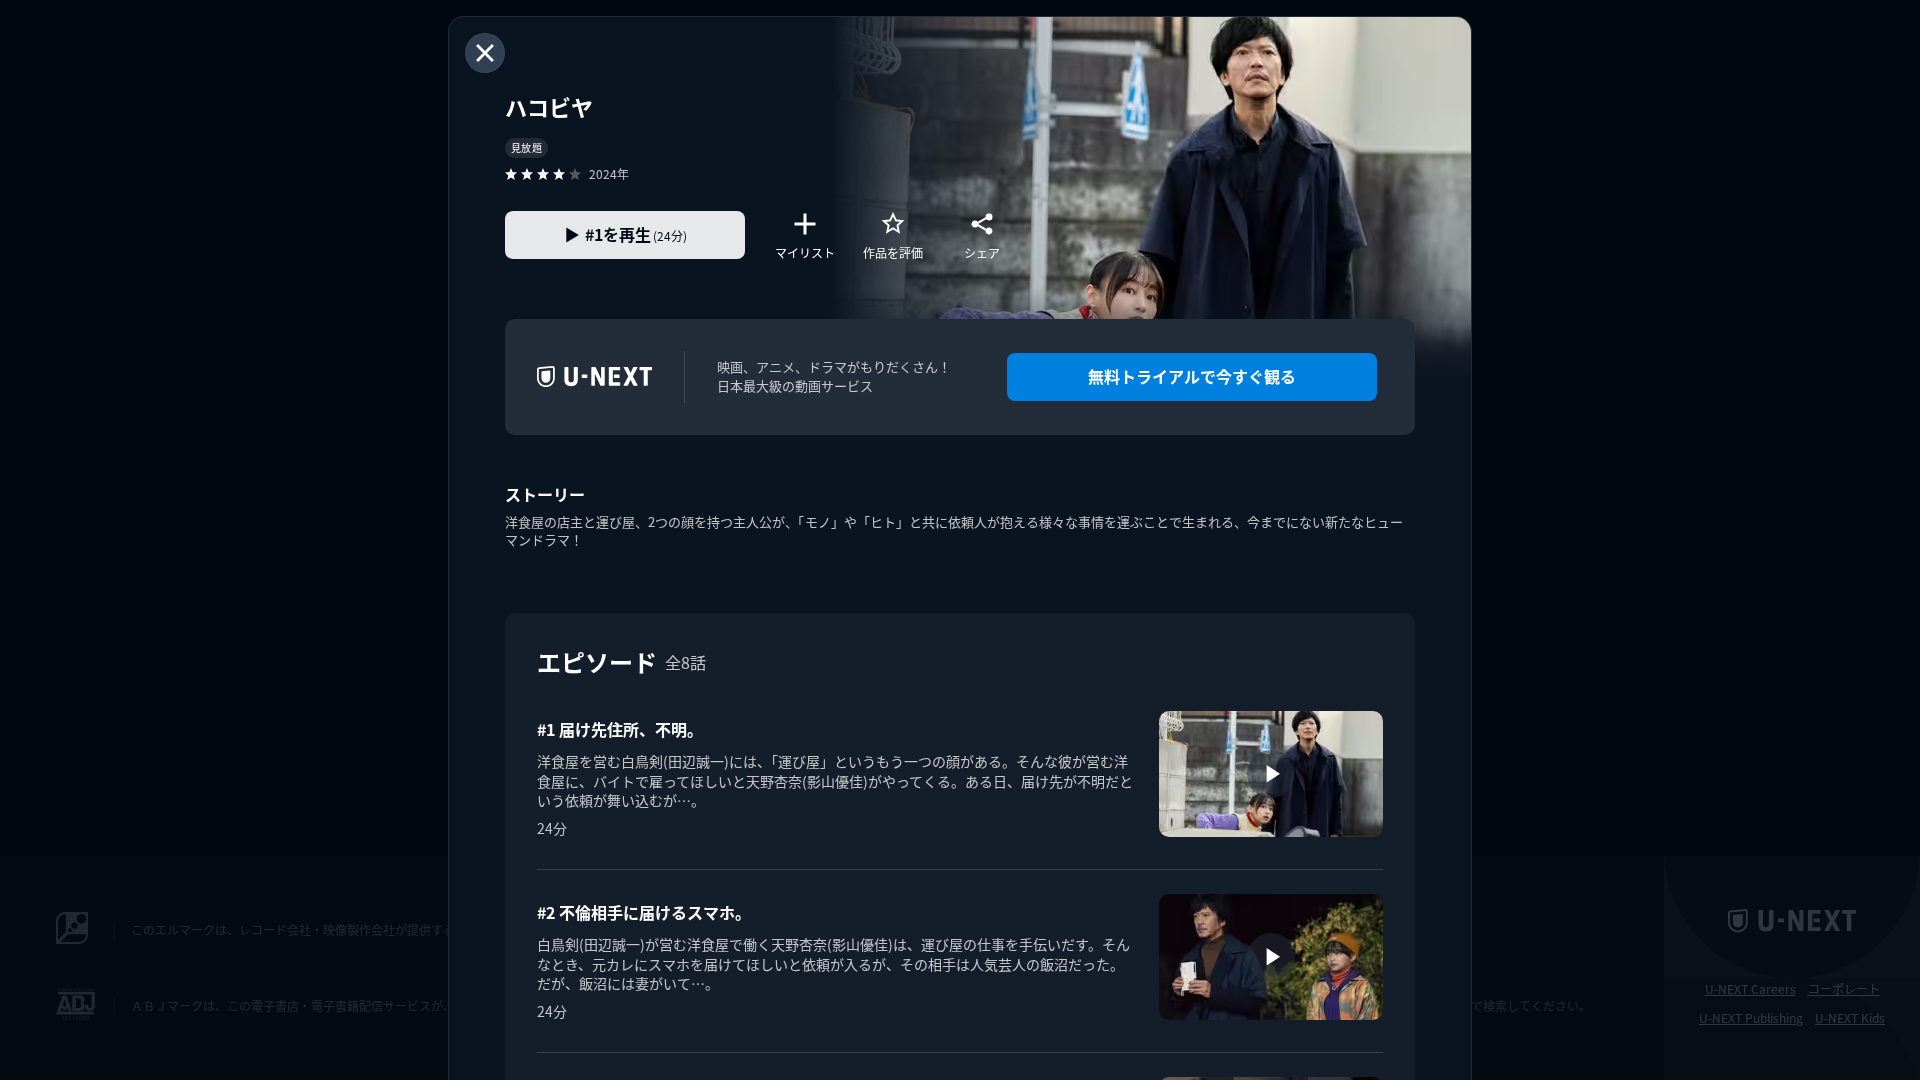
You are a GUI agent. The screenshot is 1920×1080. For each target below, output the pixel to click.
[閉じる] (485, 53)
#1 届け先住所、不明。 (620, 729)
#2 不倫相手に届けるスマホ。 (644, 912)
